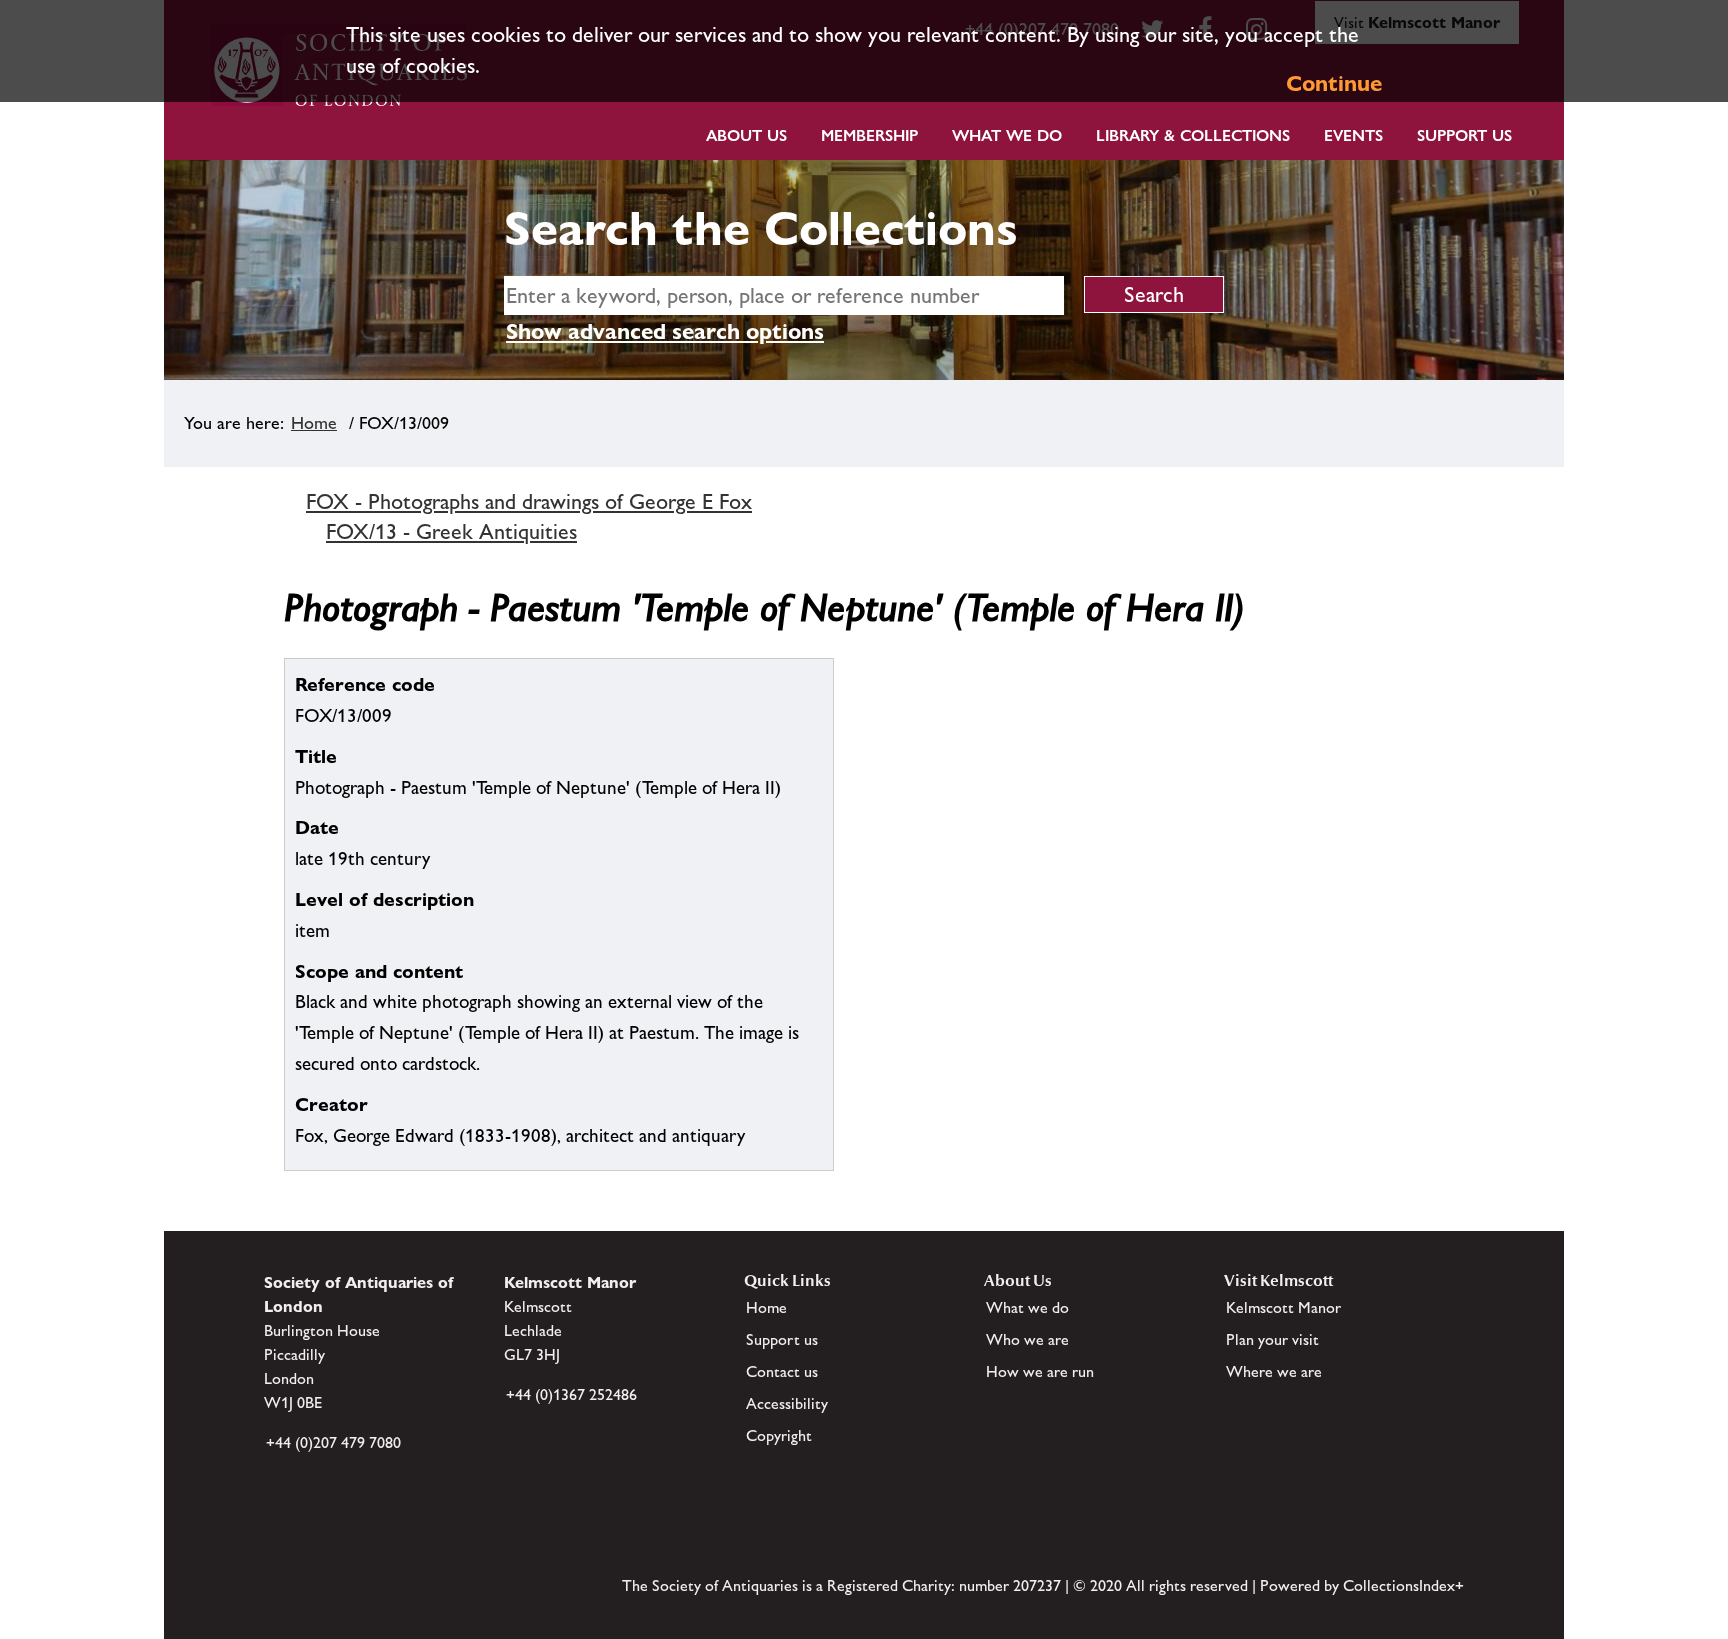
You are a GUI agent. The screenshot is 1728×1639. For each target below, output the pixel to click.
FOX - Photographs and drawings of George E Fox (529, 501)
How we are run (1040, 1371)
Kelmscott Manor (1283, 1307)
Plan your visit (1272, 1339)
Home (314, 423)
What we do (1007, 135)
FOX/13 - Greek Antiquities (451, 531)
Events (1353, 135)
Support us (782, 1339)
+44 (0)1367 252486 (571, 1394)
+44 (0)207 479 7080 (333, 1442)
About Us (746, 135)
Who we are (1027, 1339)
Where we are (1274, 1371)
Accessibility (787, 1403)
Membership (869, 135)
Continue (1334, 83)
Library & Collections (1193, 135)
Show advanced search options (665, 331)
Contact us (782, 1371)
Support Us (1464, 135)
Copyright (779, 1435)
